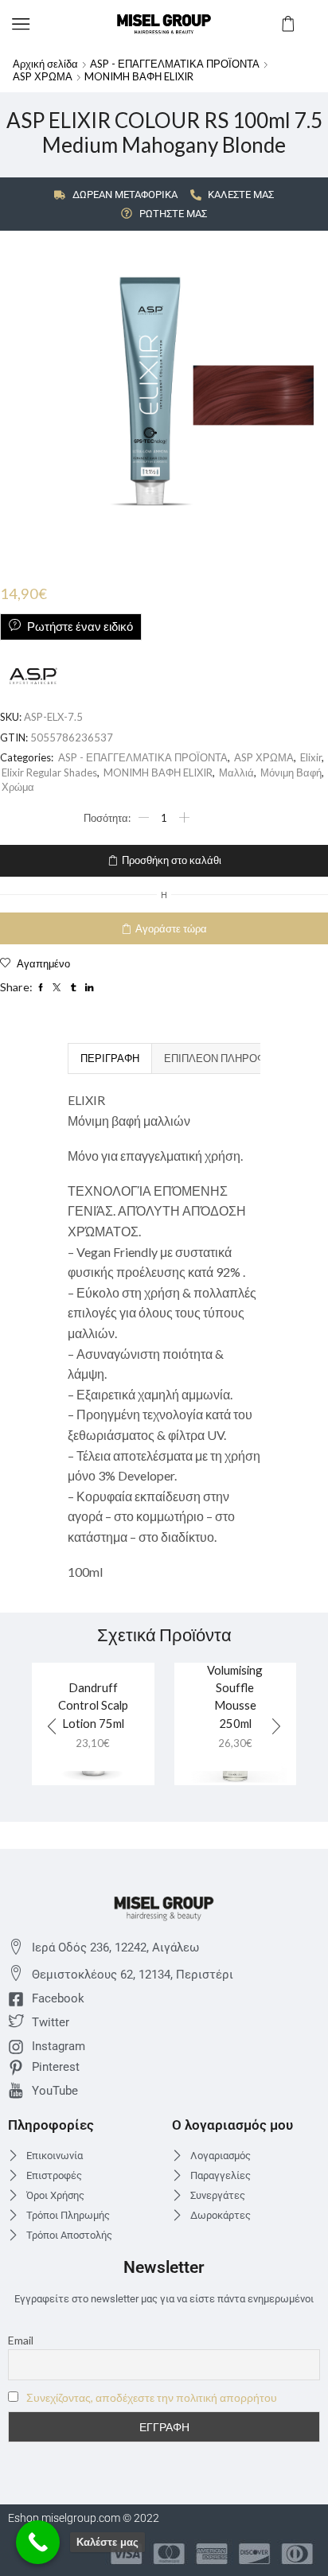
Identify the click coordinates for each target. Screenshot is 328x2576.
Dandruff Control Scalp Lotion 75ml (93, 1705)
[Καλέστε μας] (38, 2542)
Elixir (311, 757)
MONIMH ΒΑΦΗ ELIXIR (139, 76)
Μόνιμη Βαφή (291, 772)
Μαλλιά (236, 772)
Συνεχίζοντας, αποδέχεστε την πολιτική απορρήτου (152, 2397)
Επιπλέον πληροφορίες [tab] (230, 1058)
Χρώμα (18, 787)
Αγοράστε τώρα (171, 928)
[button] (276, 1726)
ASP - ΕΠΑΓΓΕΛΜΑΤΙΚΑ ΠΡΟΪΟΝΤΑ (175, 64)
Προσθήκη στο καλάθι (172, 860)
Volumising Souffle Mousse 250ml (235, 1697)
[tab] (109, 1058)
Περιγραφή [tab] (110, 1058)
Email (21, 2340)
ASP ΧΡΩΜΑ (43, 76)
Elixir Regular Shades (49, 772)
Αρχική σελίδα (45, 64)
